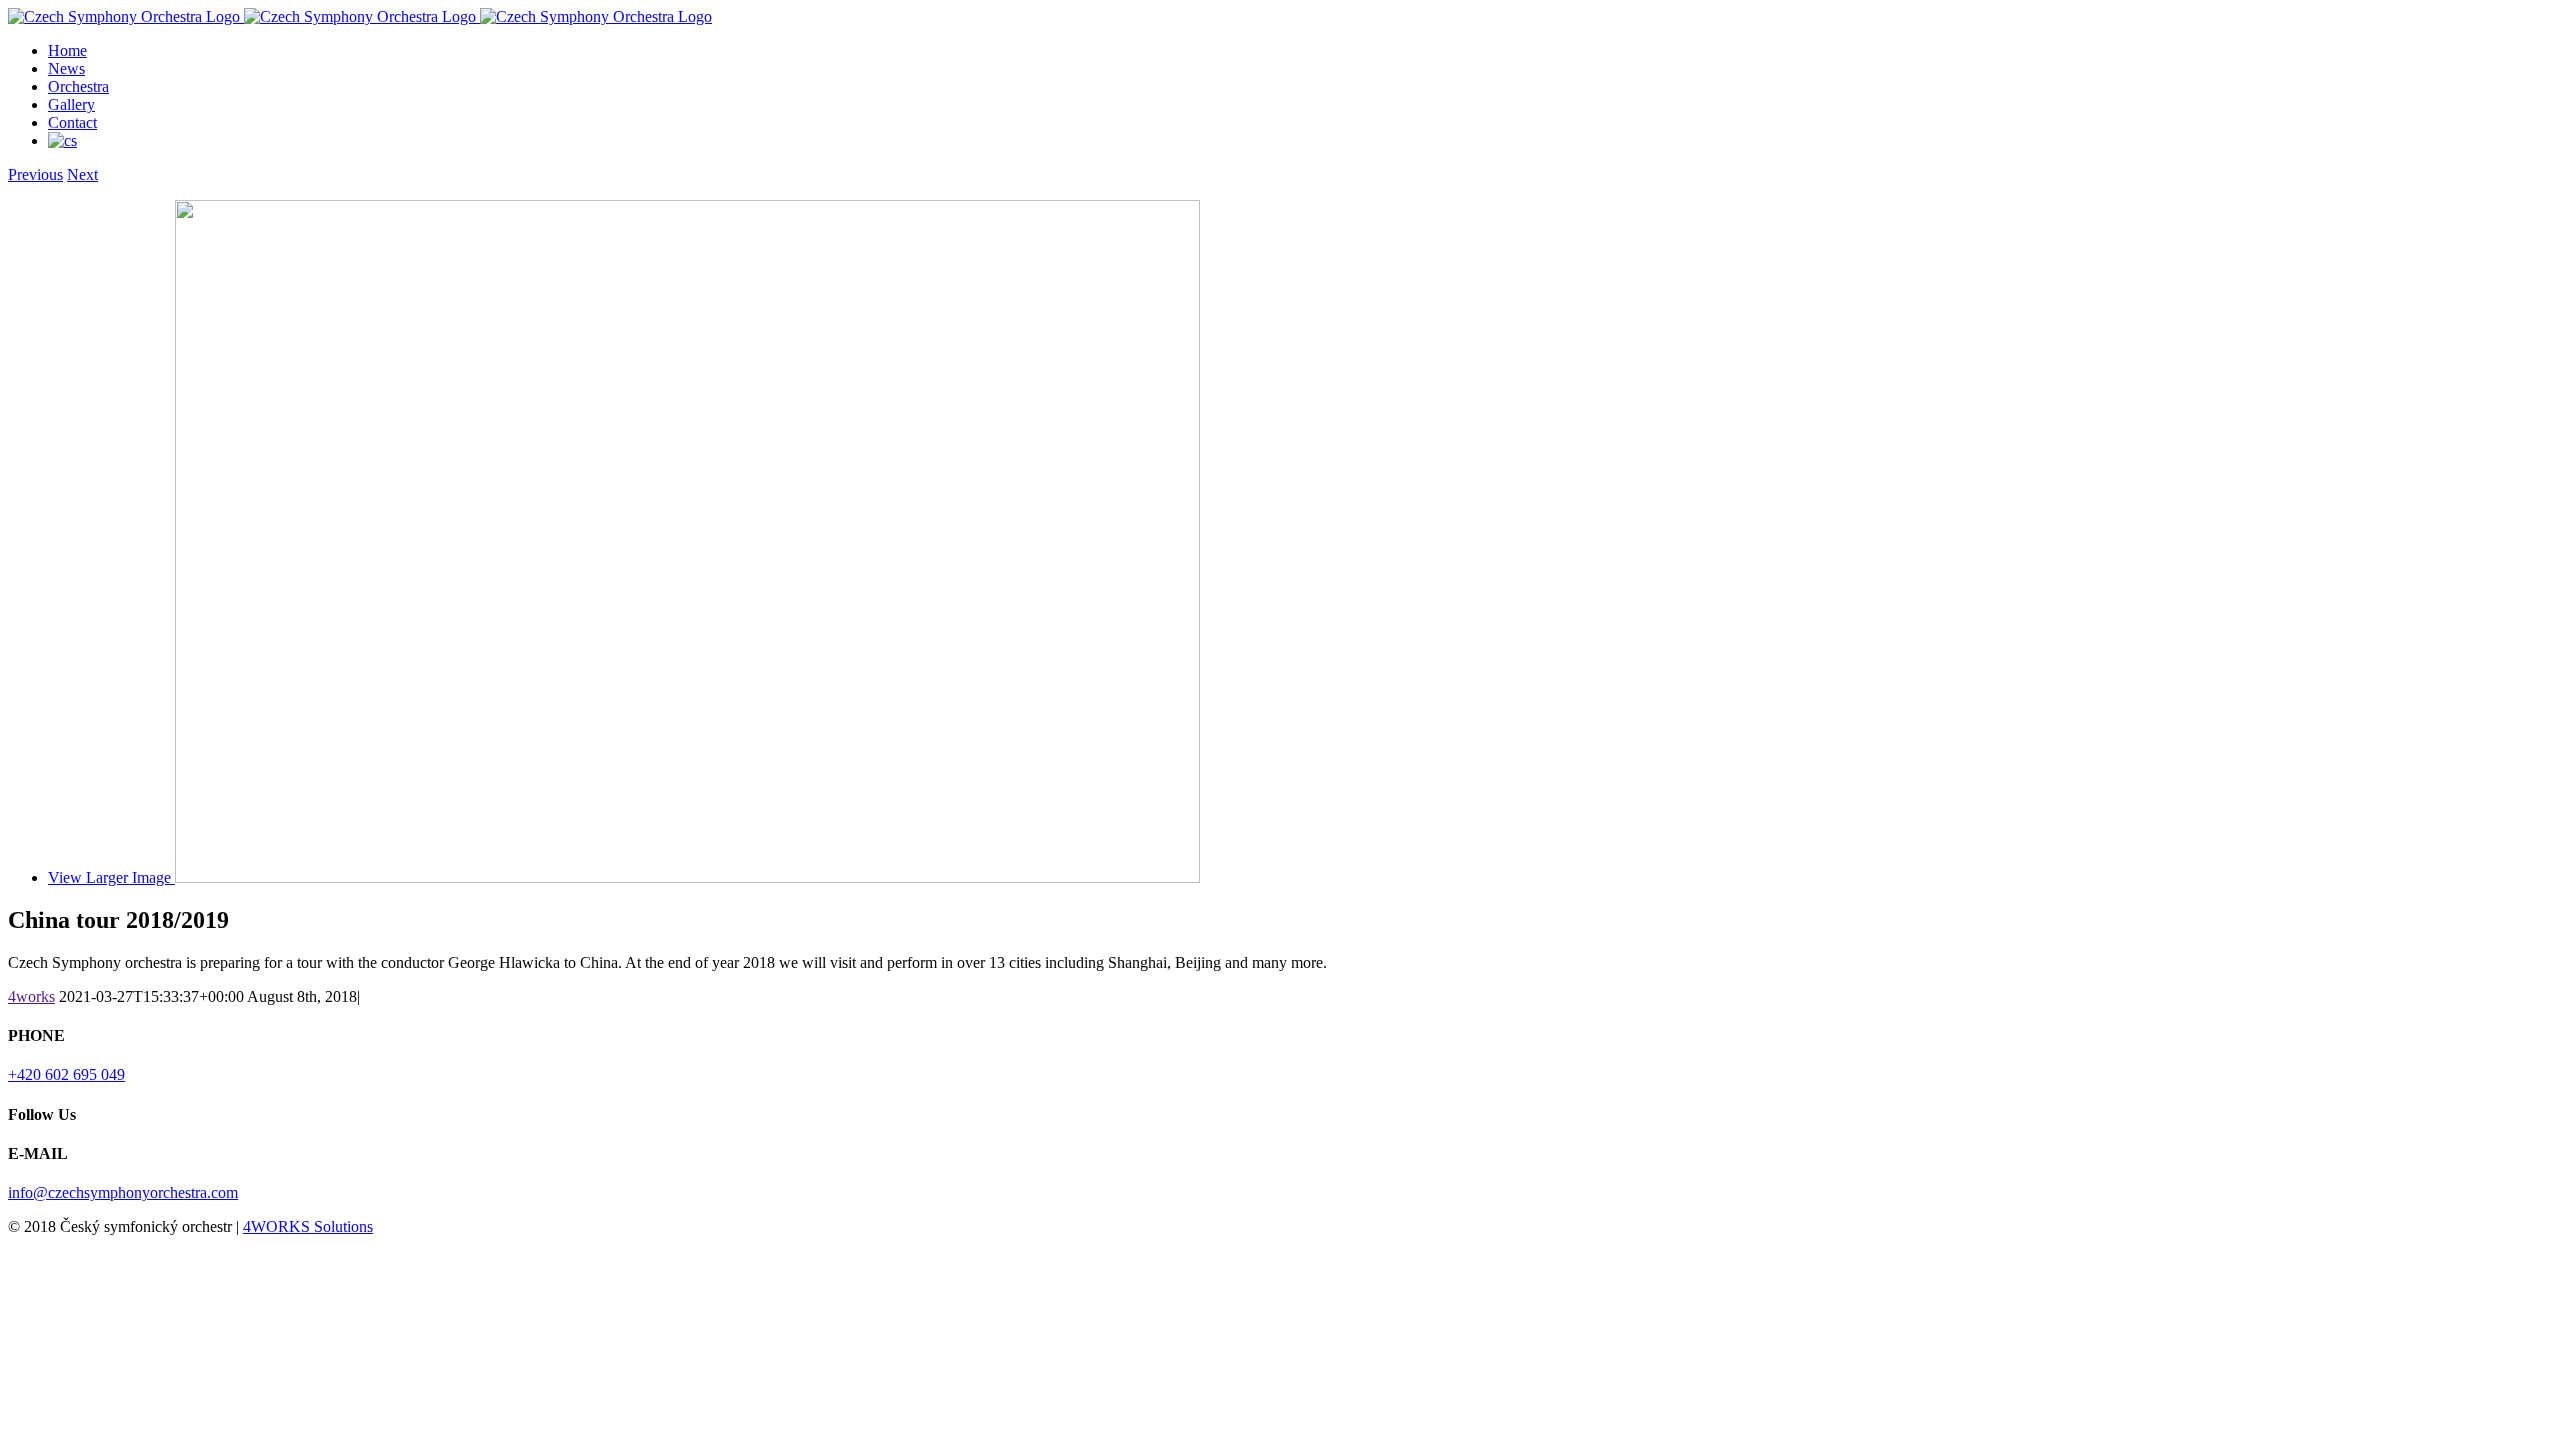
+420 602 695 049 (66, 1074)
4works (31, 996)
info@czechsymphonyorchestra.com (123, 1192)
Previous (35, 174)
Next (82, 174)
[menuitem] (1300, 51)
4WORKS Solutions (308, 1226)
